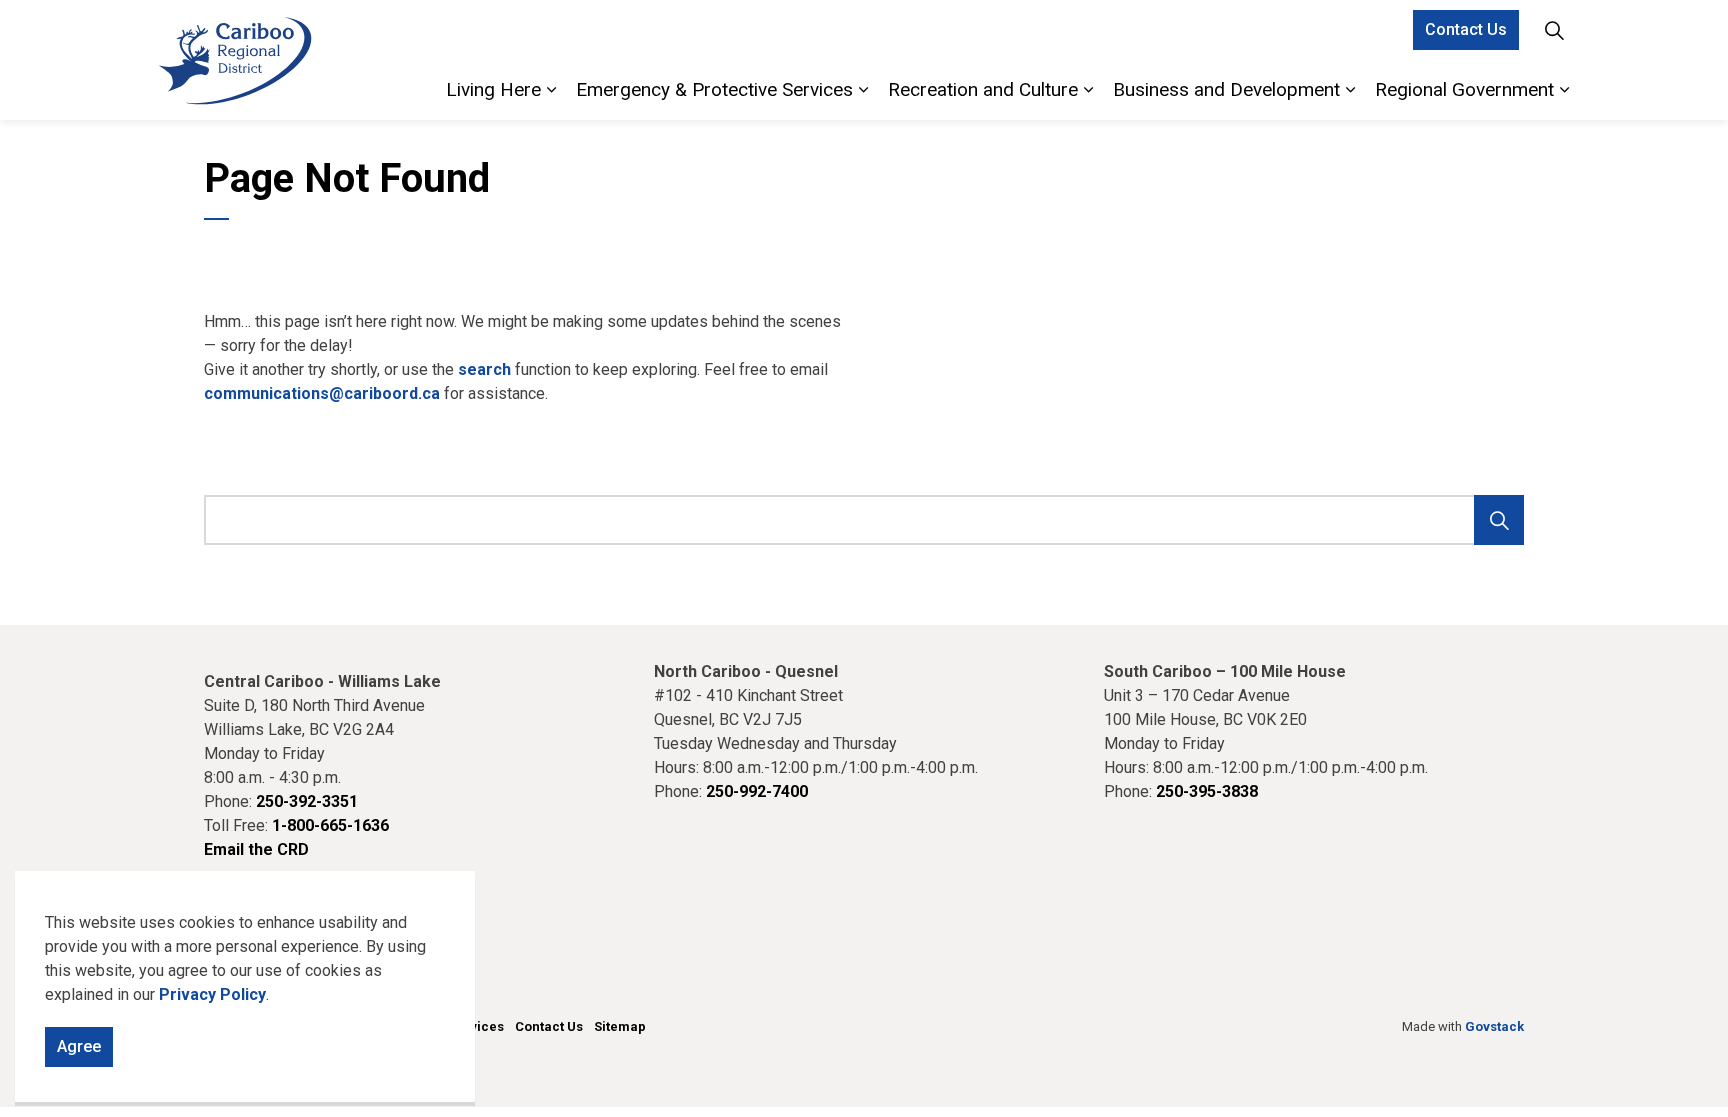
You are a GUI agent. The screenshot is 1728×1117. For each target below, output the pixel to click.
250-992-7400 (757, 791)
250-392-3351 (307, 801)
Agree (79, 1046)
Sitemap (620, 1026)
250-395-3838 (1207, 791)
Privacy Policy (212, 994)
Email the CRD (256, 849)
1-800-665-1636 (330, 825)
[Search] (1499, 520)
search (484, 369)
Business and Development (1226, 89)
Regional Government (1464, 89)
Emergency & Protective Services (714, 89)
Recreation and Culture (983, 89)
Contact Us (1466, 29)
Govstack (1494, 1026)
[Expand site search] (1554, 30)
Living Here (493, 89)
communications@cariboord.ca (322, 393)
